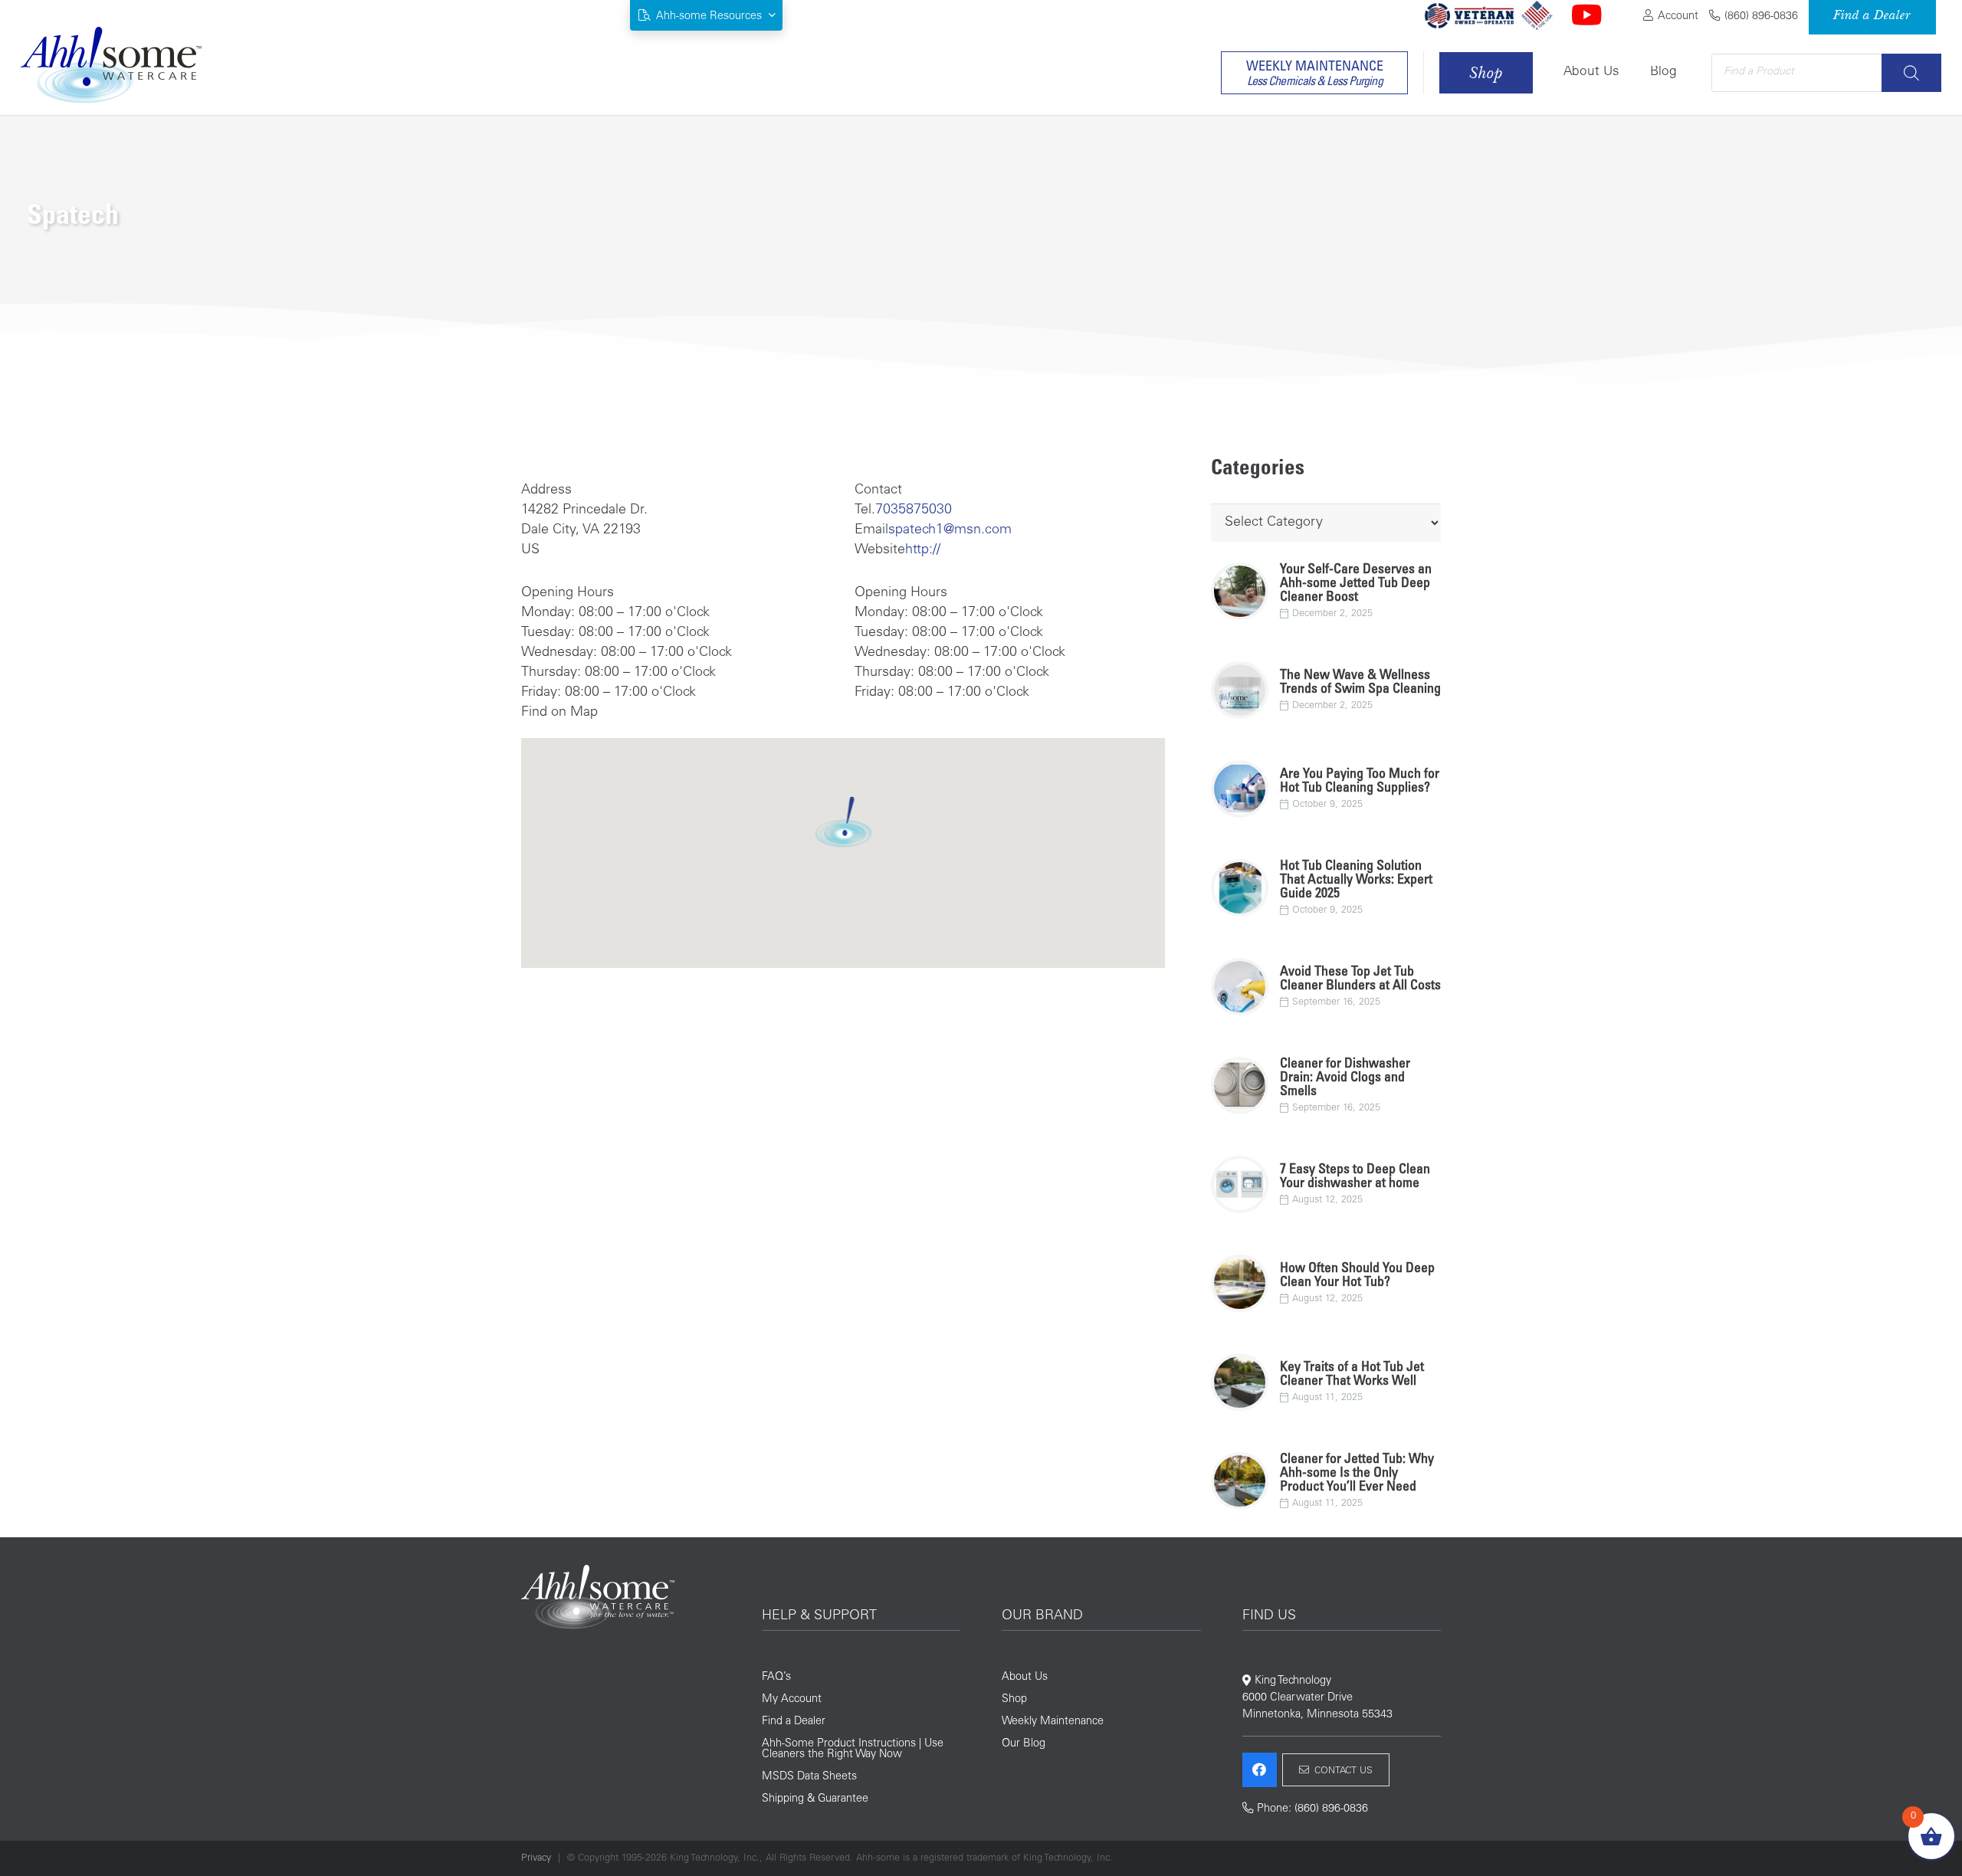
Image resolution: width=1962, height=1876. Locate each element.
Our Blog (1024, 1744)
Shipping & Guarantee (815, 1799)
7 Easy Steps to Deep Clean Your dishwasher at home (1355, 1177)
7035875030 (914, 510)
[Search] (1911, 73)
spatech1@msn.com (950, 530)
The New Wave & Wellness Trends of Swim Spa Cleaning (1360, 683)
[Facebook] (1260, 1770)
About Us (1025, 1678)
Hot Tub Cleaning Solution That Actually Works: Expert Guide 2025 (1356, 881)
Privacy (536, 1858)
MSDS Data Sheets (809, 1777)
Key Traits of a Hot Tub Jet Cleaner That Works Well (1352, 1375)
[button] (706, 16)
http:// (923, 550)
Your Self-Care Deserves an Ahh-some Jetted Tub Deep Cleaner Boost (1356, 584)
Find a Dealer (794, 1722)
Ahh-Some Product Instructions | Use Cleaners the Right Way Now (853, 1750)
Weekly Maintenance (1053, 1722)
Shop (1014, 1700)
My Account (792, 1700)
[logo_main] (111, 65)
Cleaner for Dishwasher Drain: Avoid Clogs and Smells (1345, 1078)
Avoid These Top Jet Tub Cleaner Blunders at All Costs (1360, 979)
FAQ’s (776, 1678)
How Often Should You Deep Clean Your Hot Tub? (1357, 1276)
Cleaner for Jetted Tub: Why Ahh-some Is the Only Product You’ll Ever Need (1357, 1474)
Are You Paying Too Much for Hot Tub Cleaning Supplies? (1360, 782)
